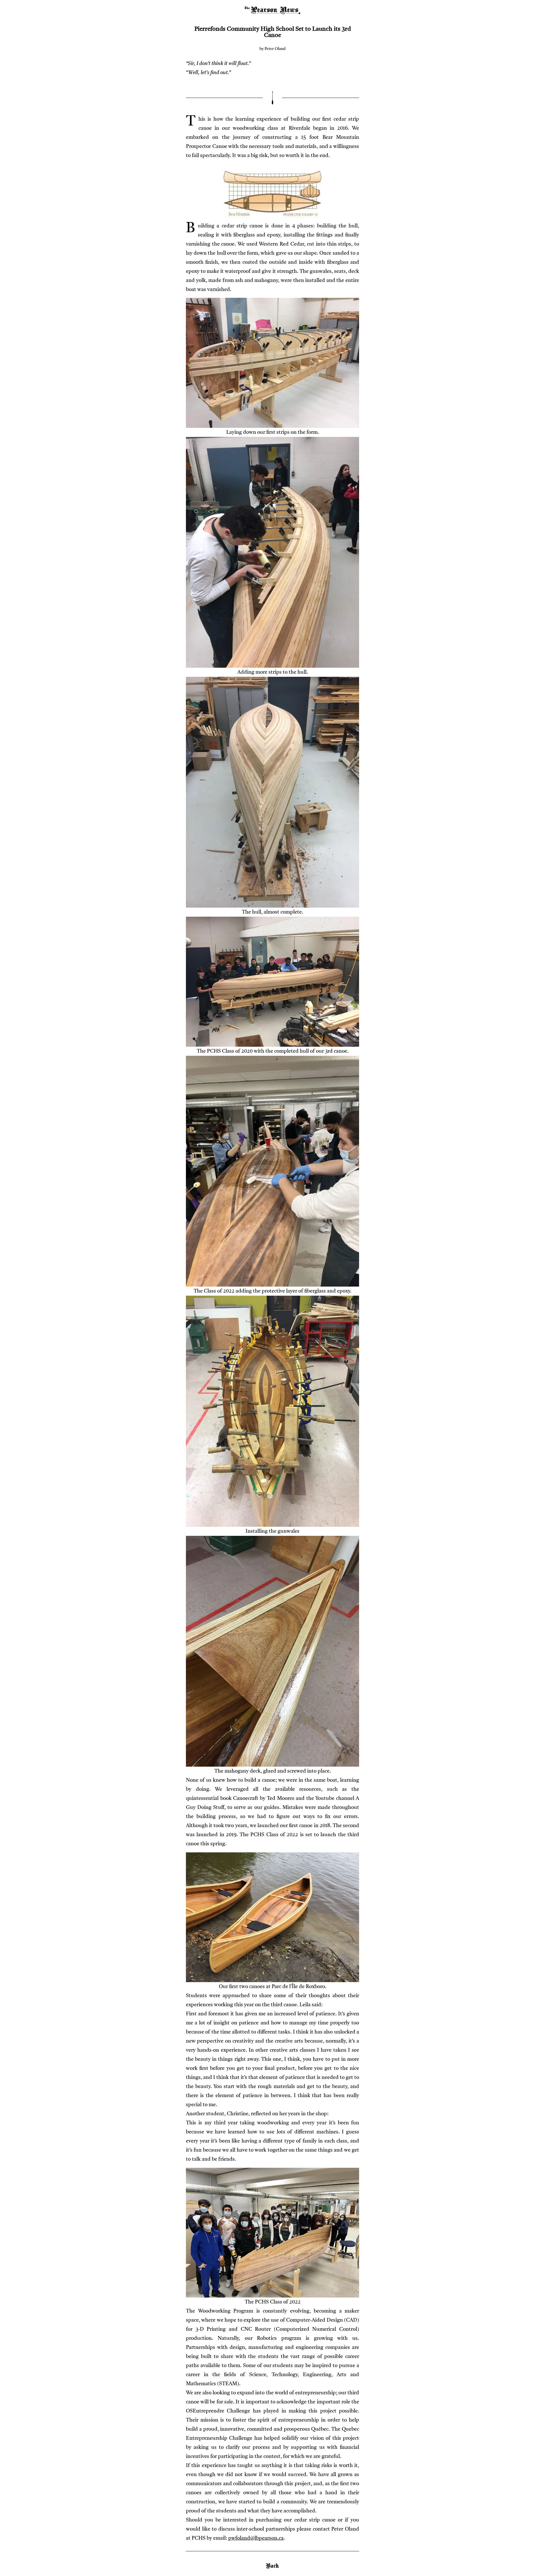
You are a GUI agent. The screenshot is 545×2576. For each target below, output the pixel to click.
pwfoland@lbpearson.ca (256, 2538)
